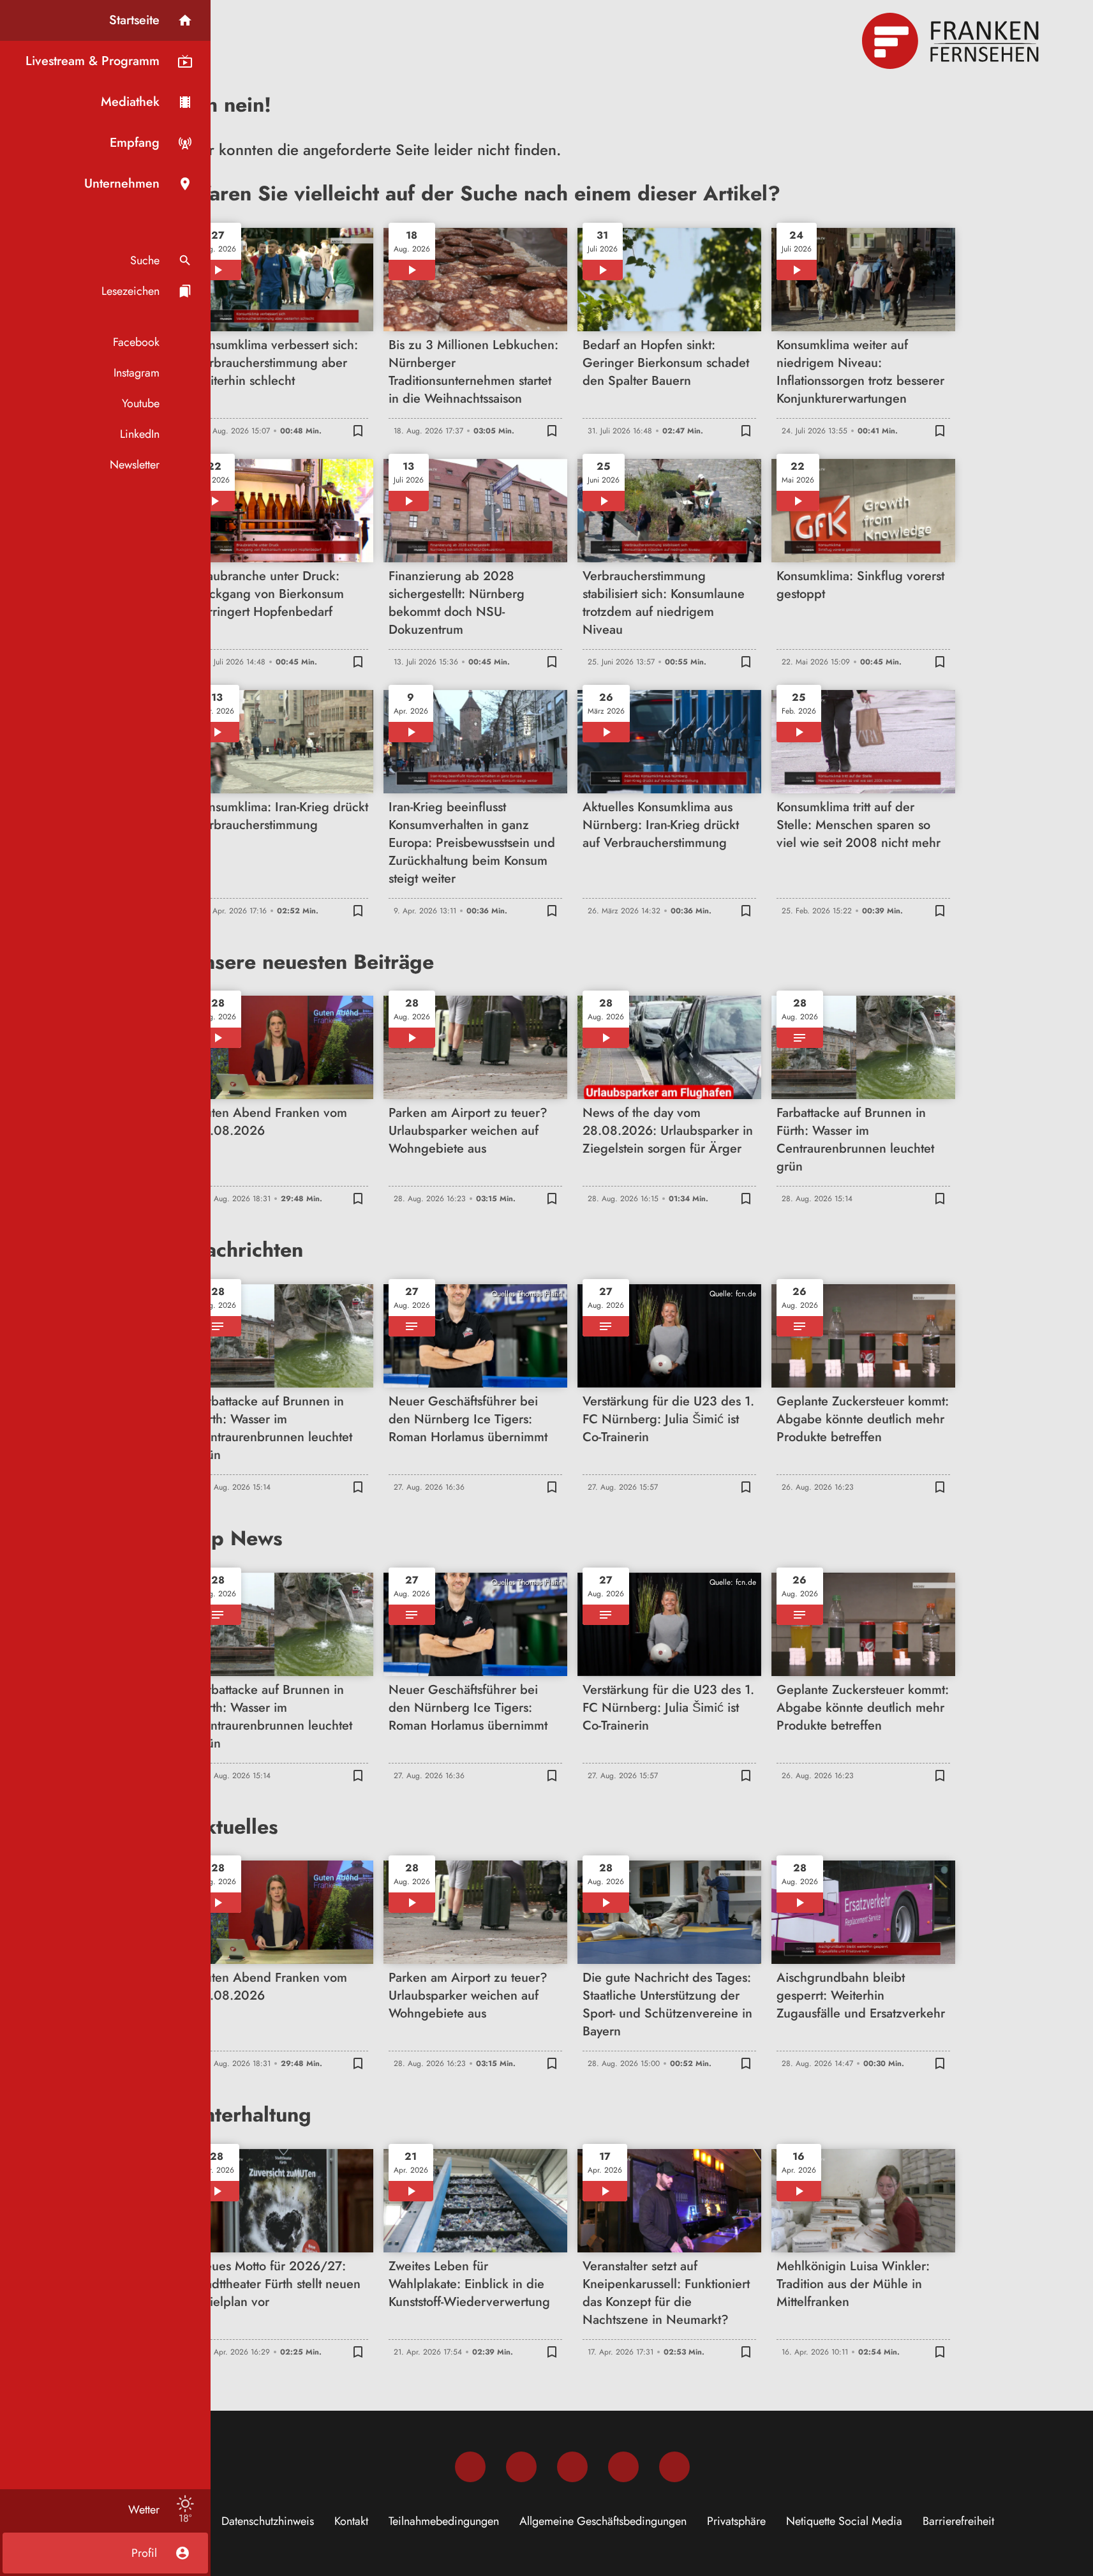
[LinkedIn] (623, 2467)
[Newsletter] (674, 2467)
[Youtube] (572, 2467)
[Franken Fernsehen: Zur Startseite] (952, 41)
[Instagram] (521, 2467)
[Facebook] (470, 2467)
